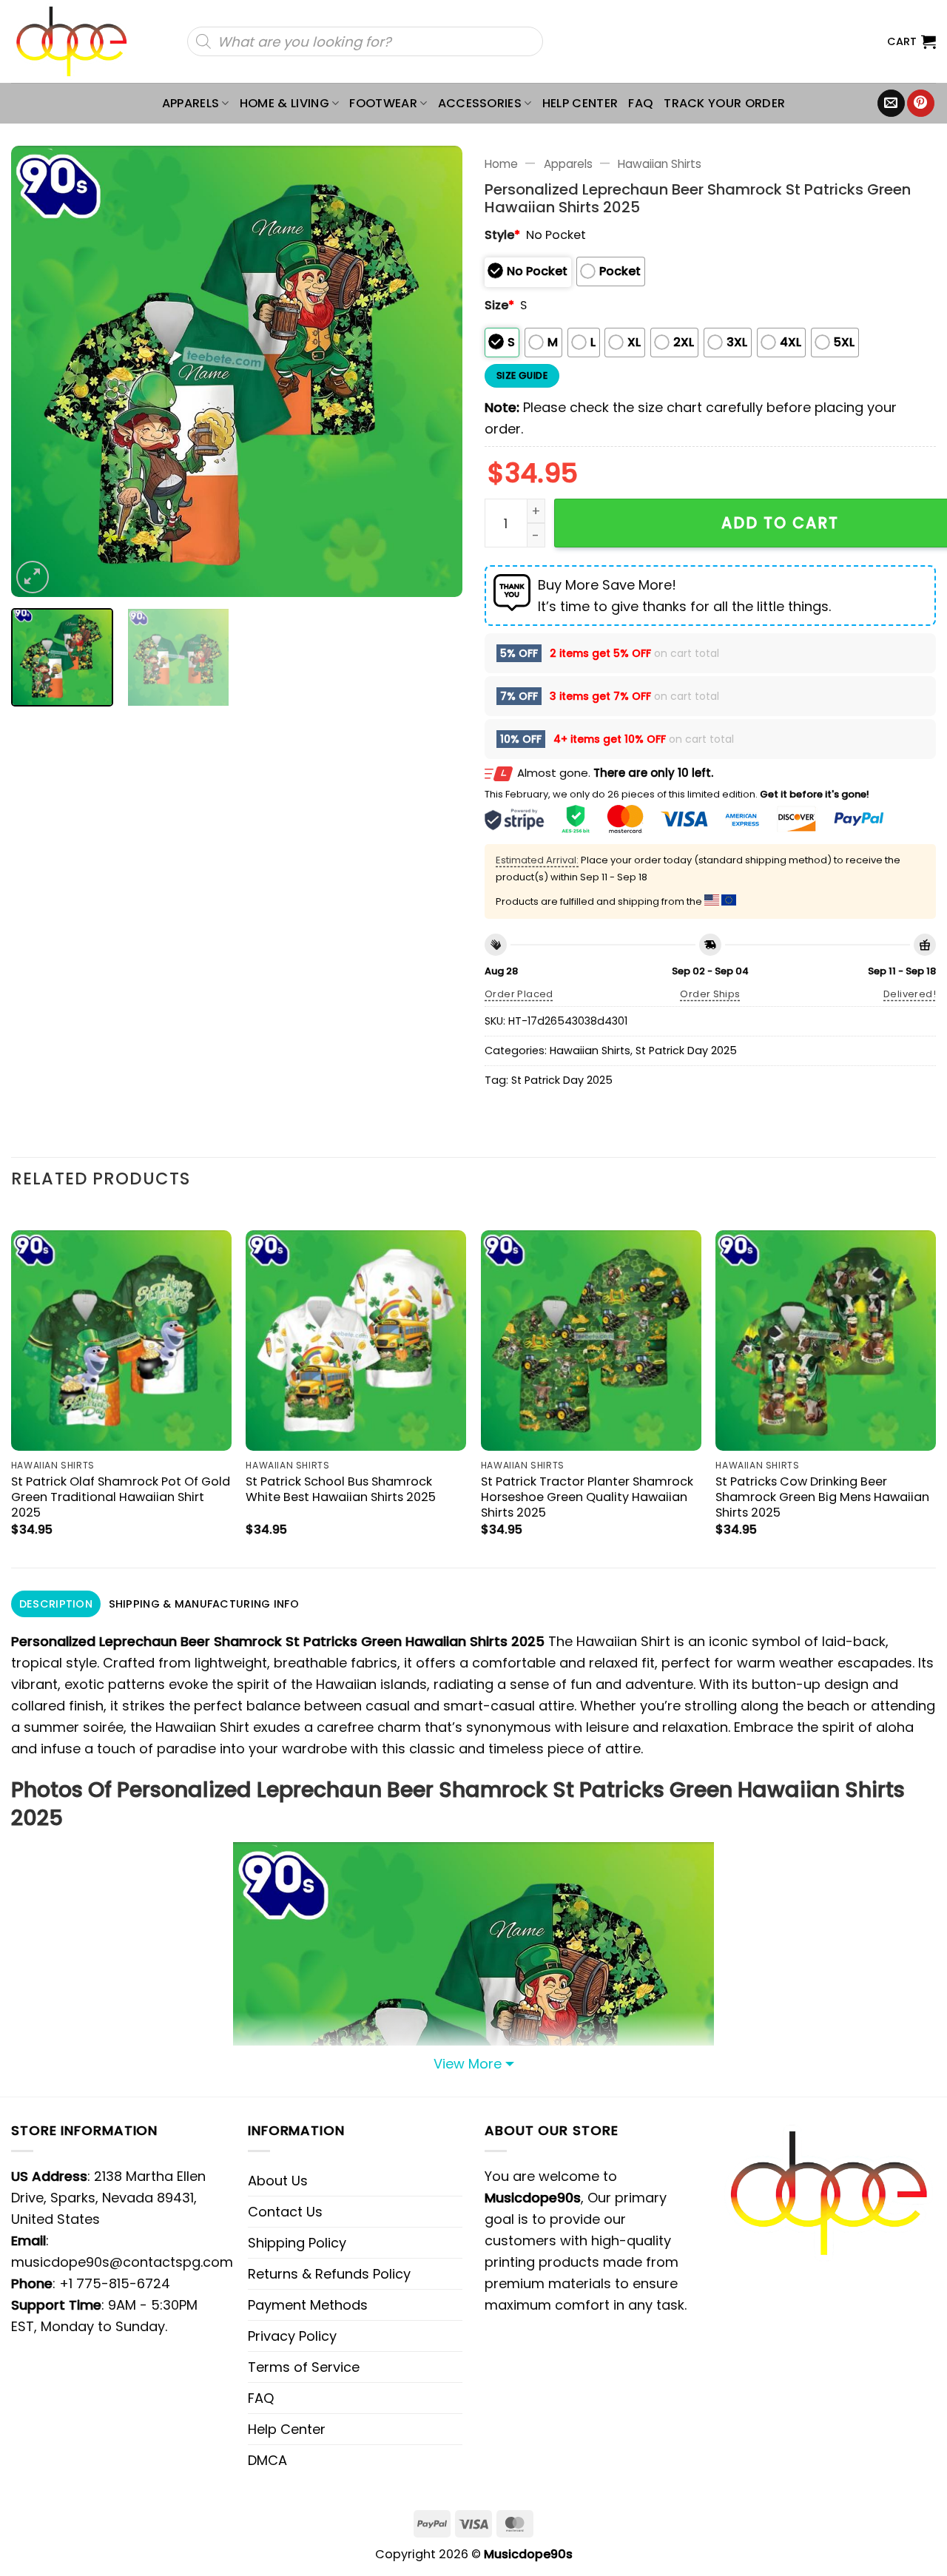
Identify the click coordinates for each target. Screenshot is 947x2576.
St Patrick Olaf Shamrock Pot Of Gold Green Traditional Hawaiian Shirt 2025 (121, 1497)
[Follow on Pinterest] (921, 104)
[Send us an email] (891, 104)
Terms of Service (304, 2367)
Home (501, 164)
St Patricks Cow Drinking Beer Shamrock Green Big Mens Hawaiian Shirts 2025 (822, 1497)
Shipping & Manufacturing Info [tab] (204, 1604)
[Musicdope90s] (78, 41)
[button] (911, 41)
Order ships (710, 994)
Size (499, 305)
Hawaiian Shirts (660, 164)
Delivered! (910, 994)
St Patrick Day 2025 (686, 1051)
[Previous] (38, 371)
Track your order (724, 103)
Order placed (519, 994)
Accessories (480, 103)
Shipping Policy (297, 2243)
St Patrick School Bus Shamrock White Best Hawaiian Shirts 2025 (341, 1489)
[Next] (435, 371)
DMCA (267, 2460)
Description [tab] (56, 1604)
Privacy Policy (292, 2336)
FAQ (641, 103)
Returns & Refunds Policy (329, 2274)
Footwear (383, 103)
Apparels (191, 103)
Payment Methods (308, 2305)
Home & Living (284, 103)
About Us (278, 2181)
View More (468, 2064)
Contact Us (285, 2212)
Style (502, 235)
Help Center (580, 103)
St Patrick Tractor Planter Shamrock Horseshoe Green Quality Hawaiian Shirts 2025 (587, 1497)
